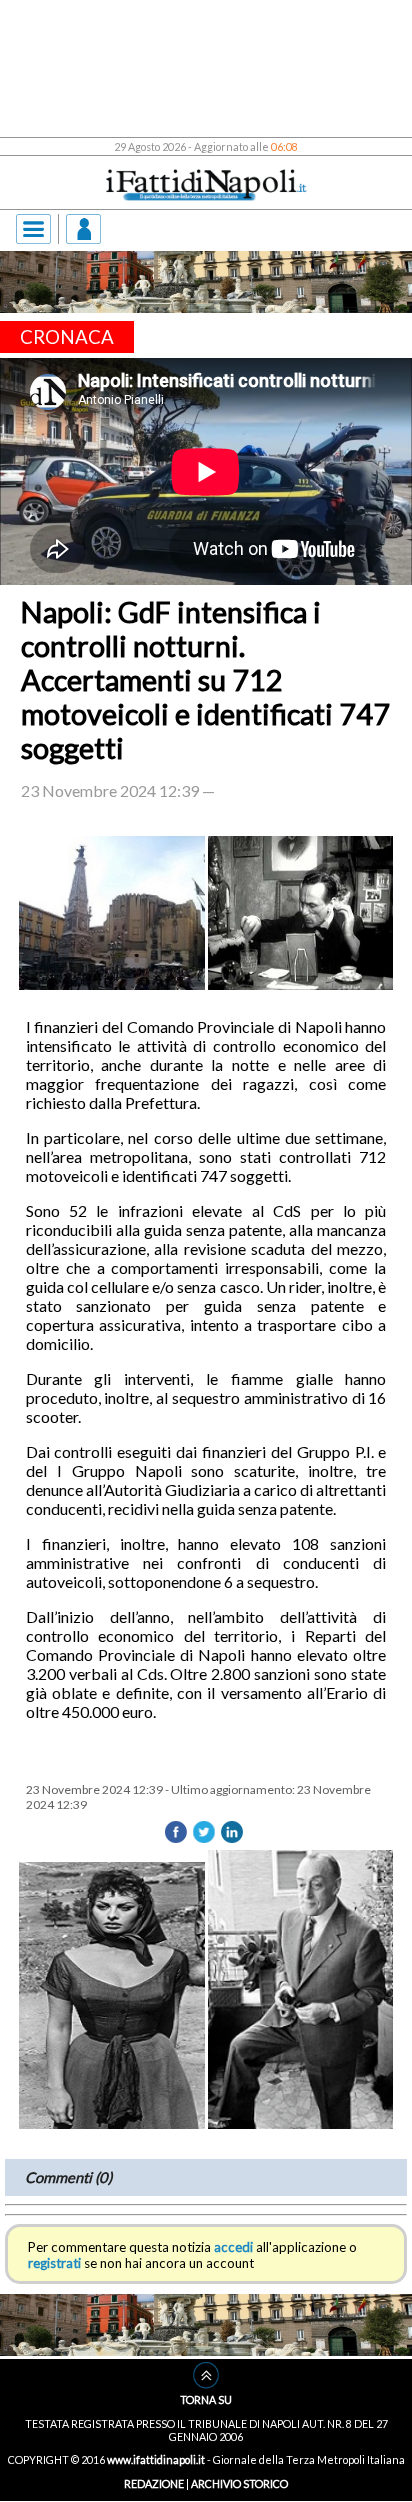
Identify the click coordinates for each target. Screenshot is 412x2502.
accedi (233, 2247)
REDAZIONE (154, 2483)
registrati (54, 2263)
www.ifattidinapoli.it (156, 2459)
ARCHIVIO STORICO (239, 2483)
